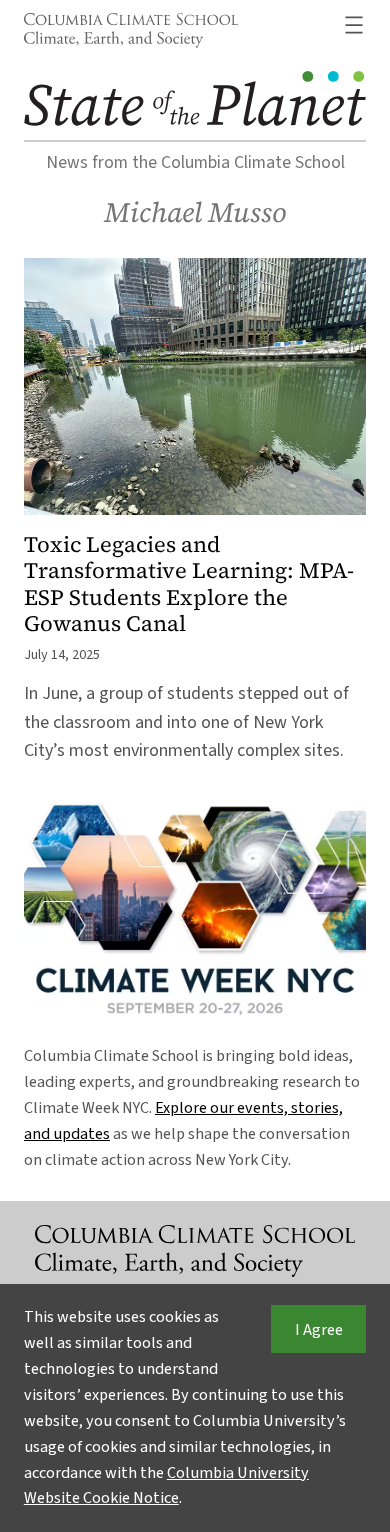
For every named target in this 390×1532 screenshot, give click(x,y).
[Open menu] (354, 25)
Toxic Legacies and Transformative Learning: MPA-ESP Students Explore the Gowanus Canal (189, 584)
